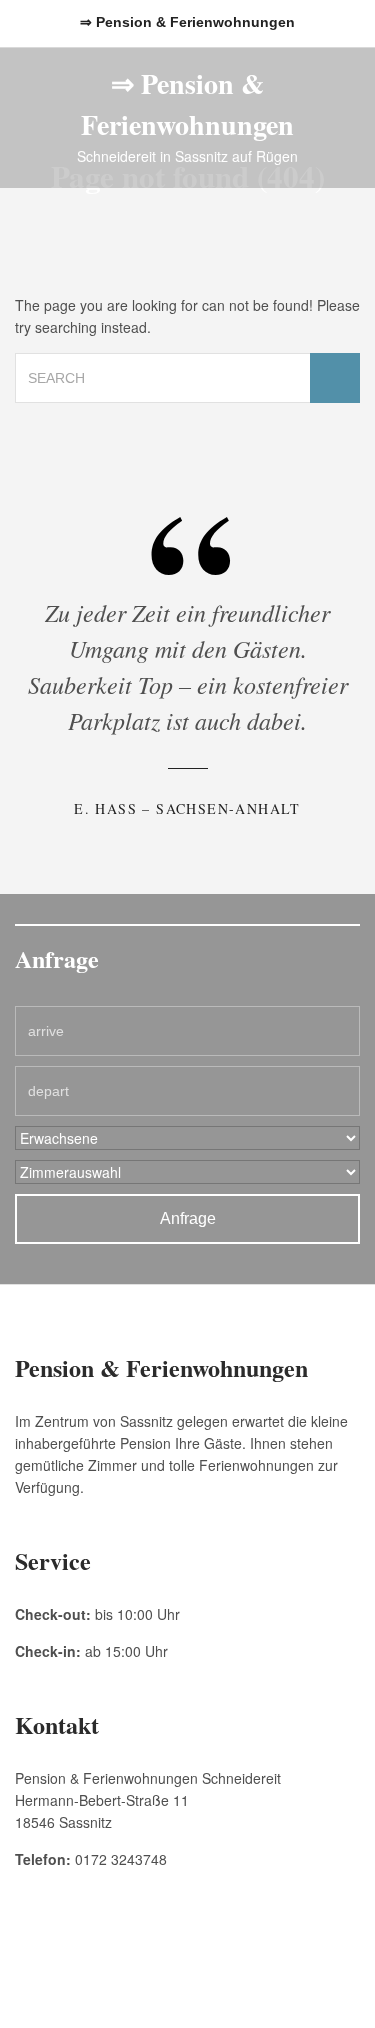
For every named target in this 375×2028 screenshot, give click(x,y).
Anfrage (188, 1218)
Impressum (89, 1969)
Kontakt (285, 1969)
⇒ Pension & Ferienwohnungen (187, 104)
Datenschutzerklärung (192, 1969)
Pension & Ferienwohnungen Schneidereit (187, 1993)
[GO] (335, 378)
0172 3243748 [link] (121, 1859)
